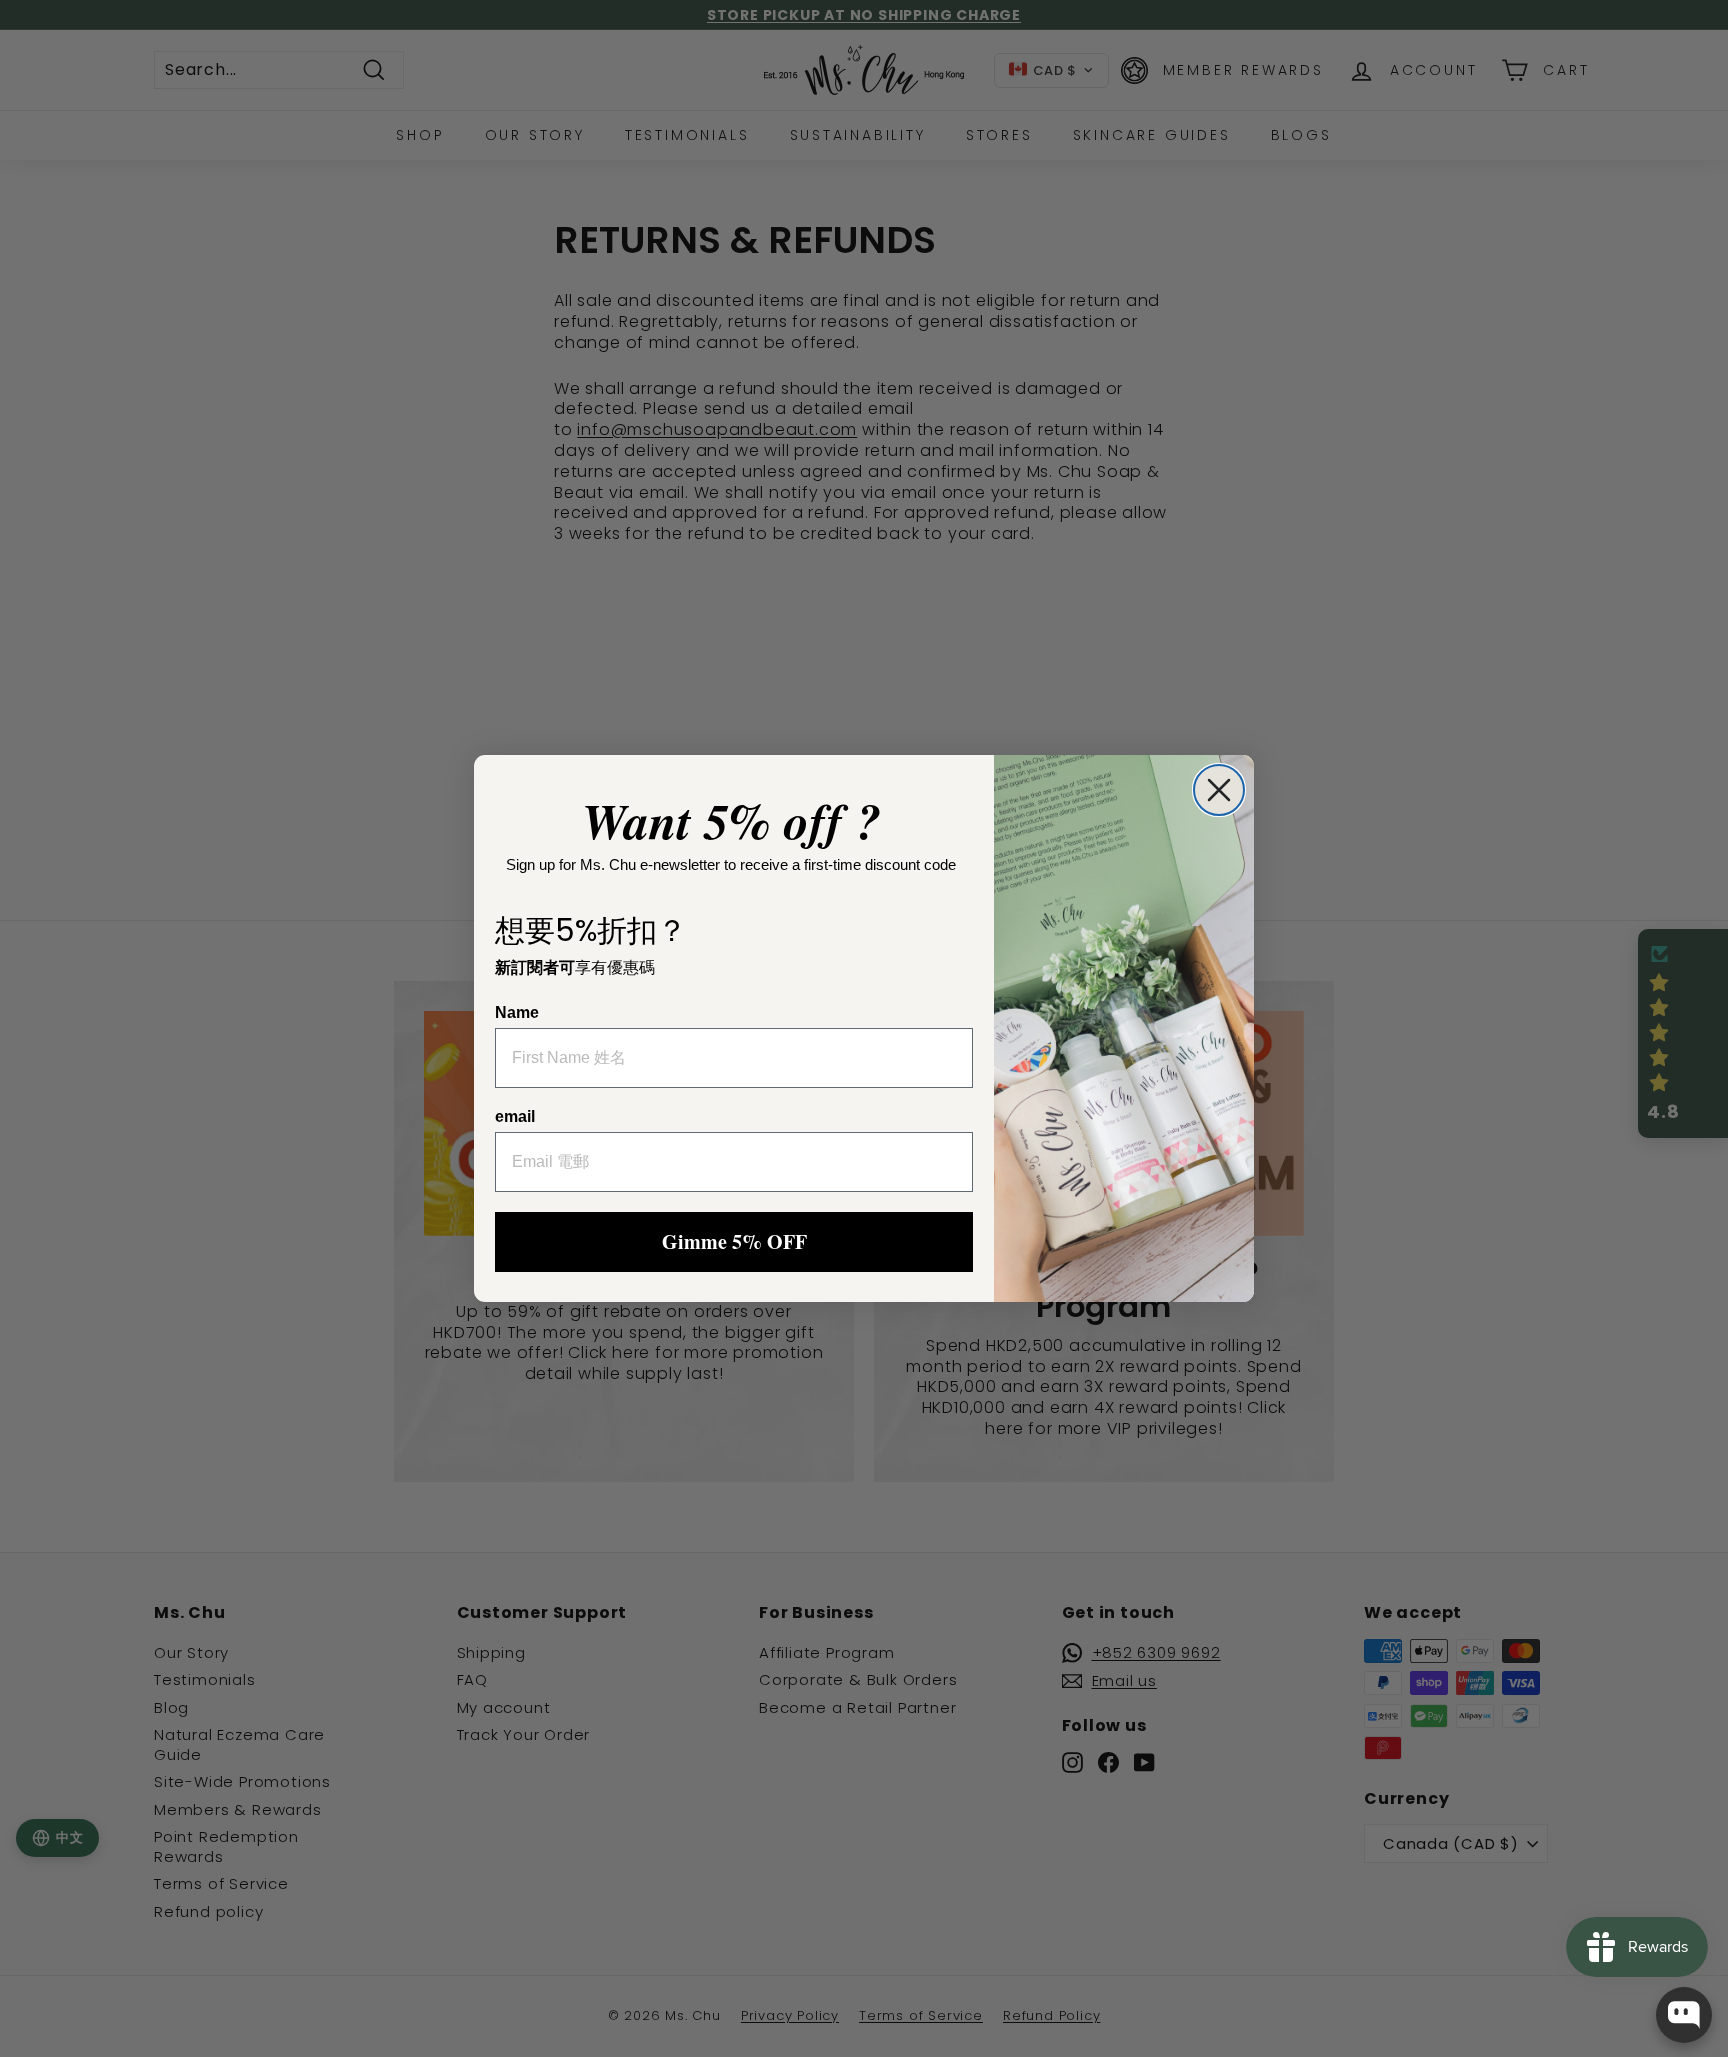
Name (517, 1012)
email (515, 1116)
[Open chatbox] (1684, 2015)
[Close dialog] (1219, 790)
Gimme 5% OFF (734, 1241)
